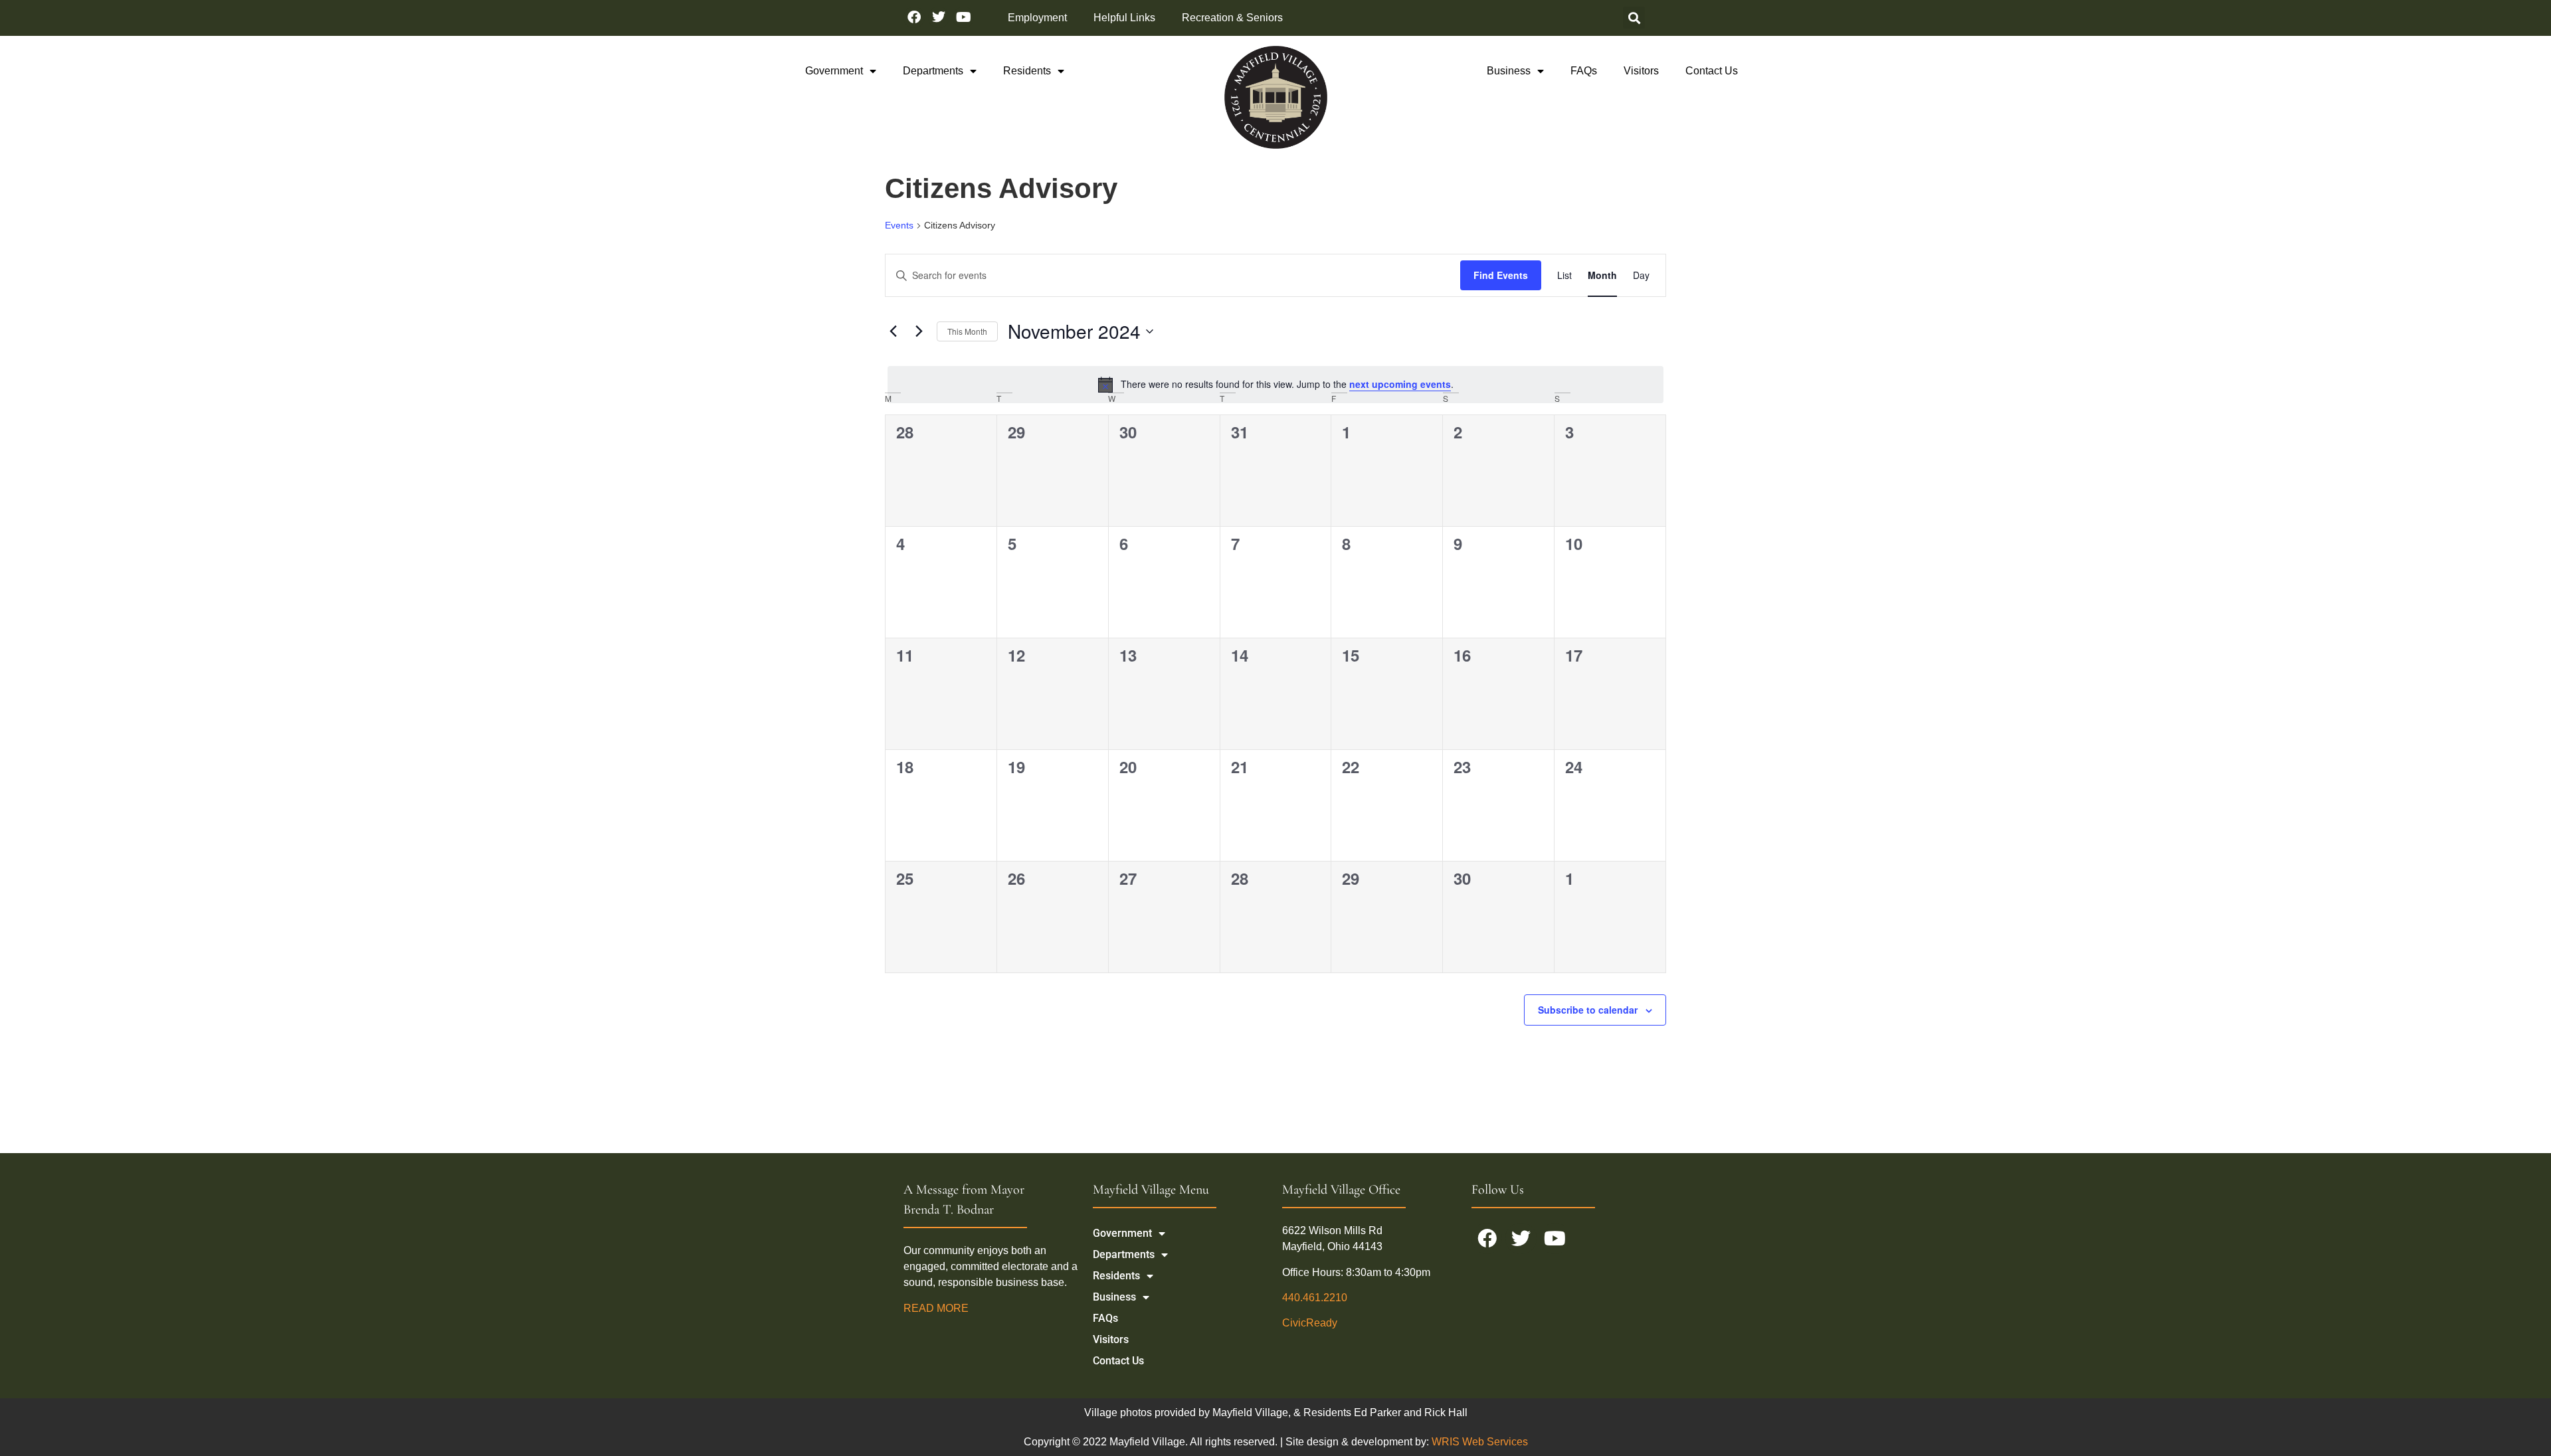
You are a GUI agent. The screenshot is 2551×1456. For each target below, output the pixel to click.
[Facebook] (914, 17)
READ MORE (937, 1308)
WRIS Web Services (1480, 1442)
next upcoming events (1400, 384)
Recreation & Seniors (1232, 18)
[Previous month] (893, 331)
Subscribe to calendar (1588, 1010)
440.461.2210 (1315, 1298)
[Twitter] (939, 17)
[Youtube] (963, 17)
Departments (933, 71)
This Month (967, 331)
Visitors (1641, 71)
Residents (1027, 71)
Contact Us (1712, 71)
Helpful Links (1124, 18)
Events (899, 225)
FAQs (1584, 71)
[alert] (1275, 385)
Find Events (1501, 275)
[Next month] (919, 331)
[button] (1634, 18)
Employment (1037, 18)
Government (834, 71)
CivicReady (1310, 1323)
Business (1509, 71)
